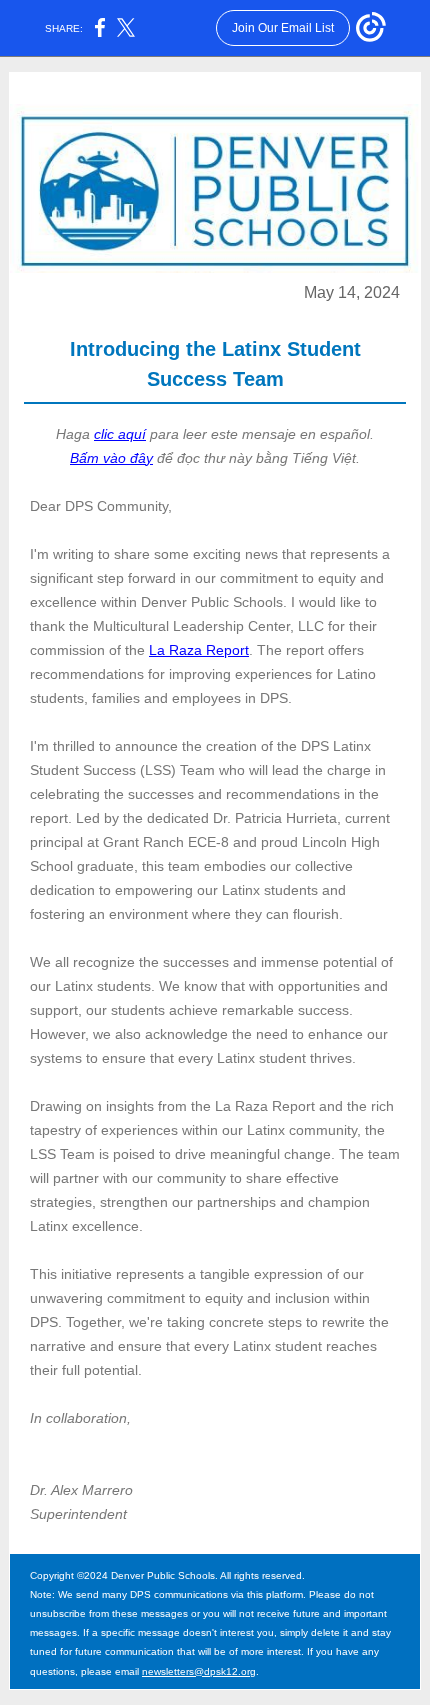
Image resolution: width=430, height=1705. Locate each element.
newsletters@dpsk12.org (199, 1671)
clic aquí (120, 434)
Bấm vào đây (111, 458)
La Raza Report (199, 650)
